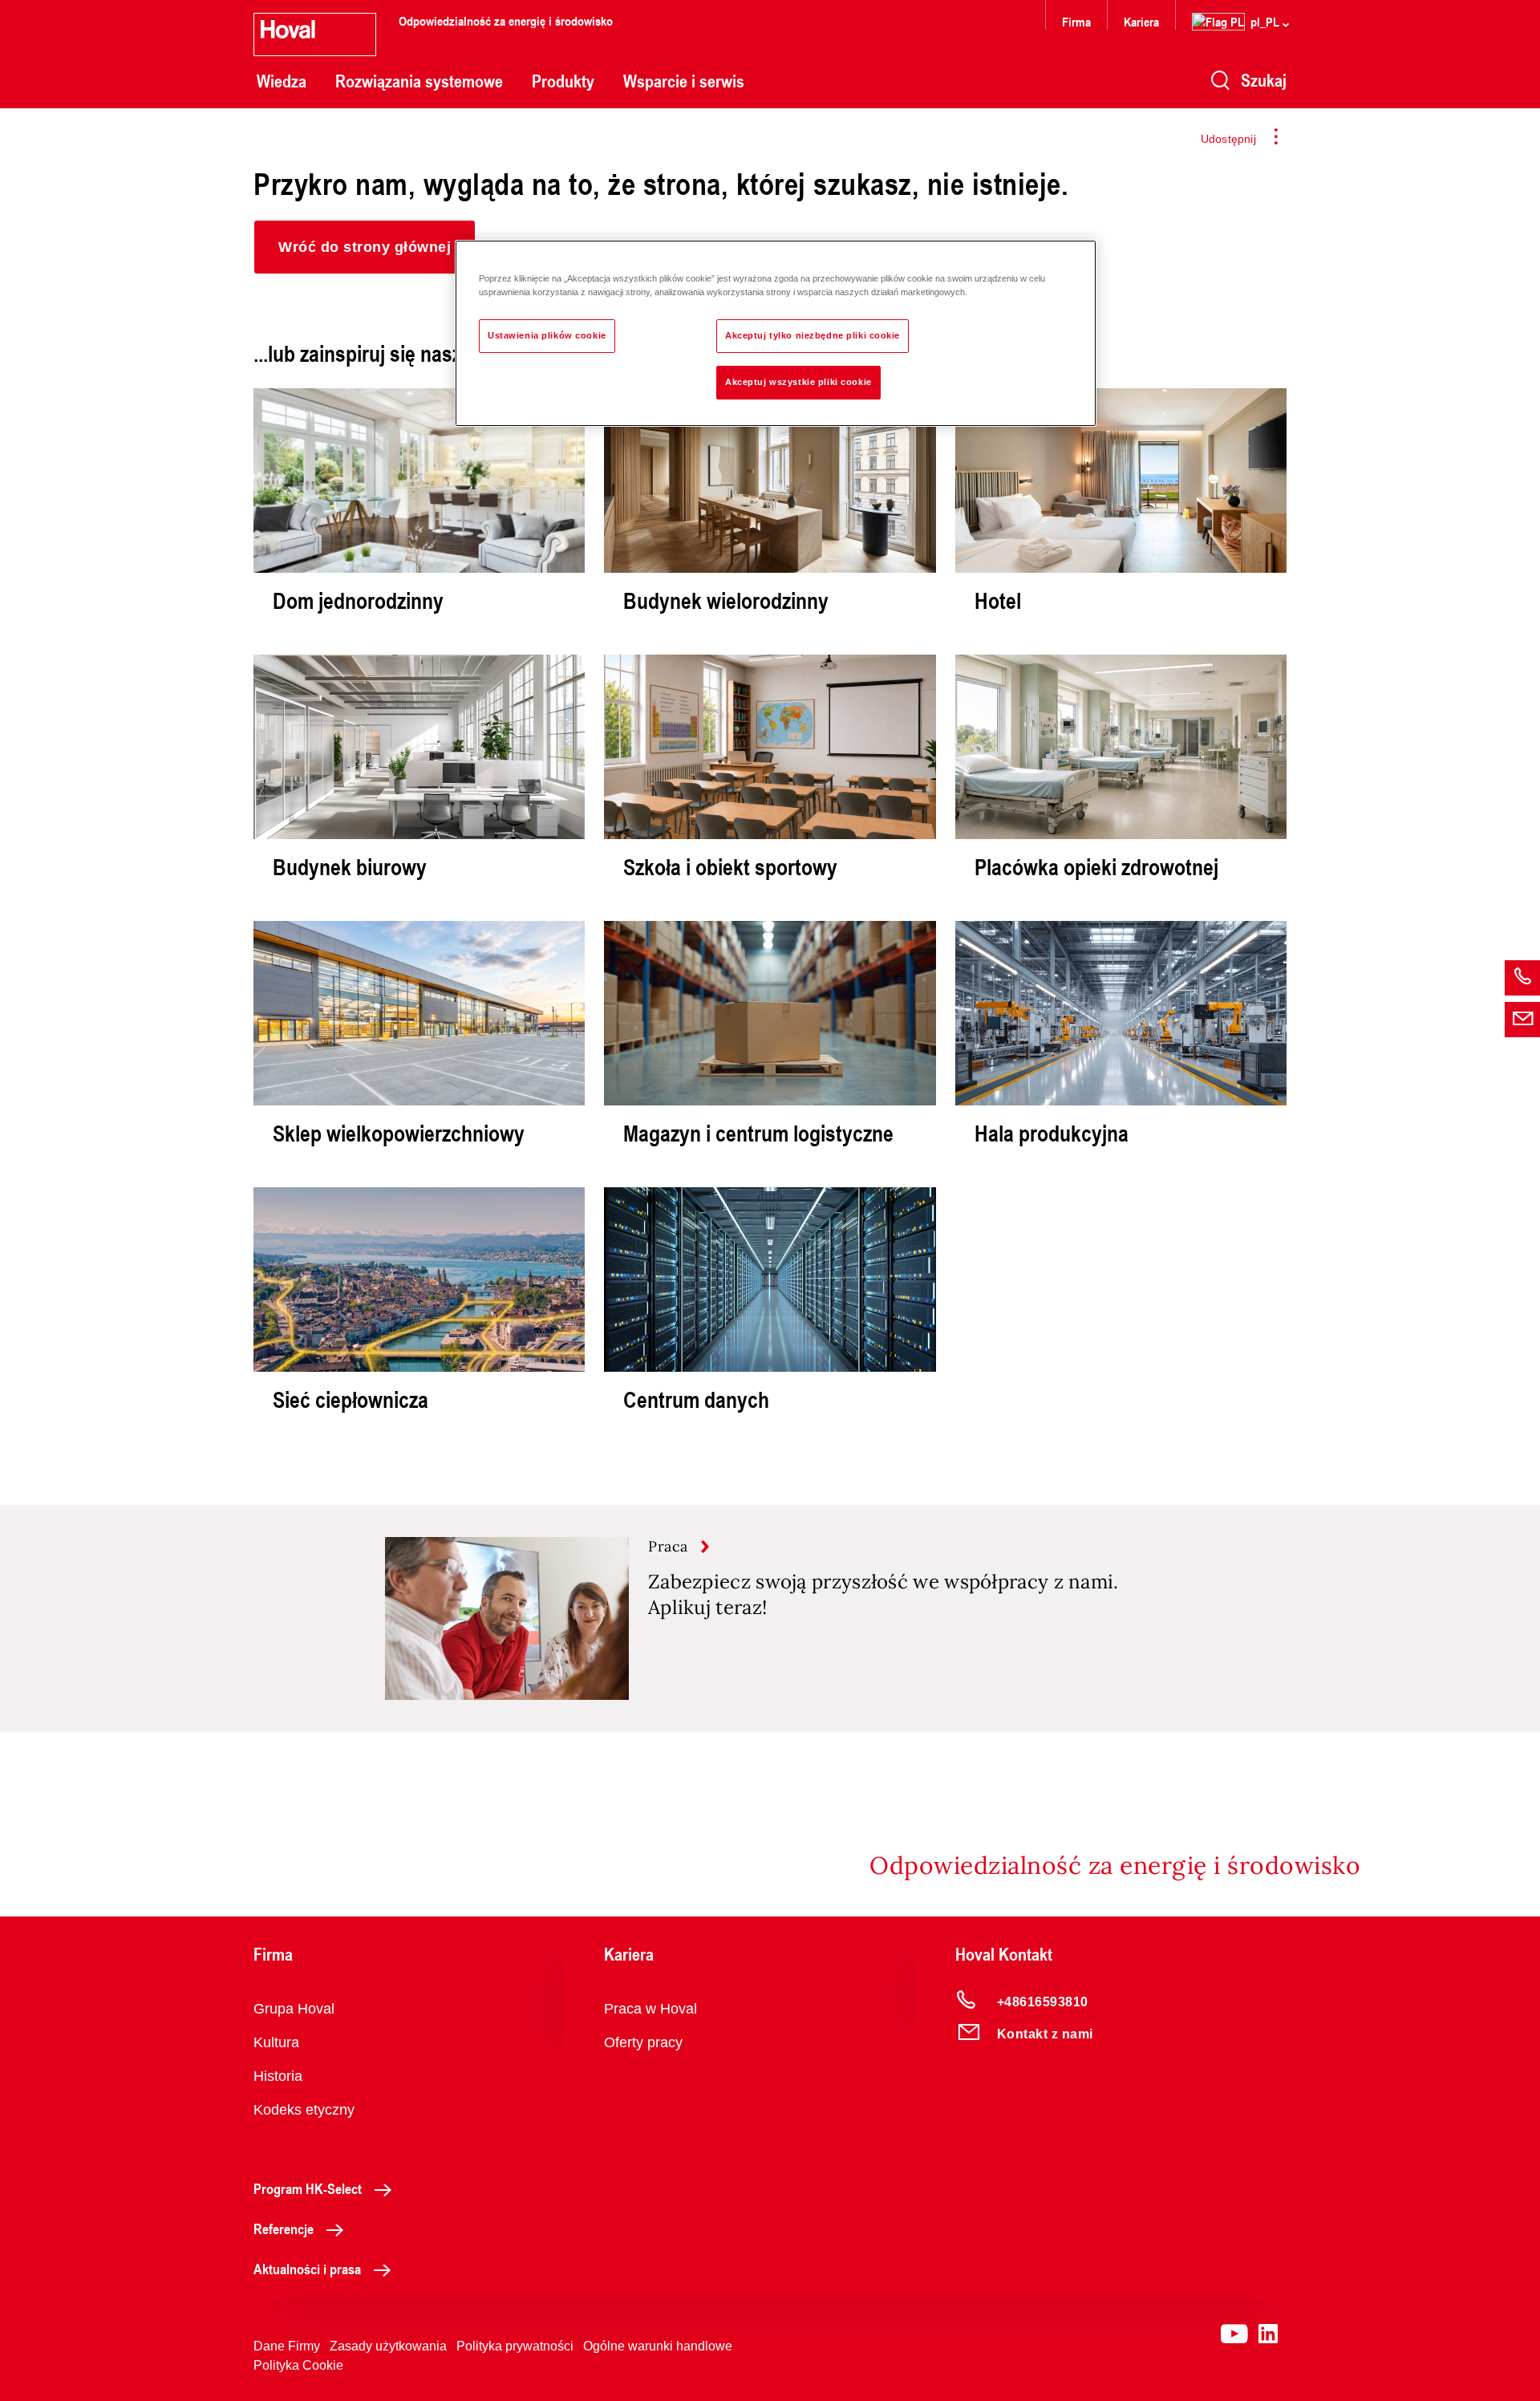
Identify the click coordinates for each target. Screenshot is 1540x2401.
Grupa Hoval (294, 2009)
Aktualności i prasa (307, 2269)
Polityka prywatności (515, 2346)
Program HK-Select (308, 2188)
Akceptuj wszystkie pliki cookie (798, 382)
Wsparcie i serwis (684, 81)
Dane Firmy (287, 2346)
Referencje (284, 2229)
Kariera (1141, 21)
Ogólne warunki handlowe (658, 2346)
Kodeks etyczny (304, 2110)
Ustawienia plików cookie (547, 335)
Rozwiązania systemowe (419, 81)
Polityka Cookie (298, 2365)
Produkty (563, 81)
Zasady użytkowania (388, 2346)
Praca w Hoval (650, 2009)
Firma (1076, 21)
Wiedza (282, 81)
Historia (278, 2076)
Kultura (276, 2042)
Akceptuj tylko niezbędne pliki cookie (813, 335)
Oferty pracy (643, 2042)
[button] (365, 247)
